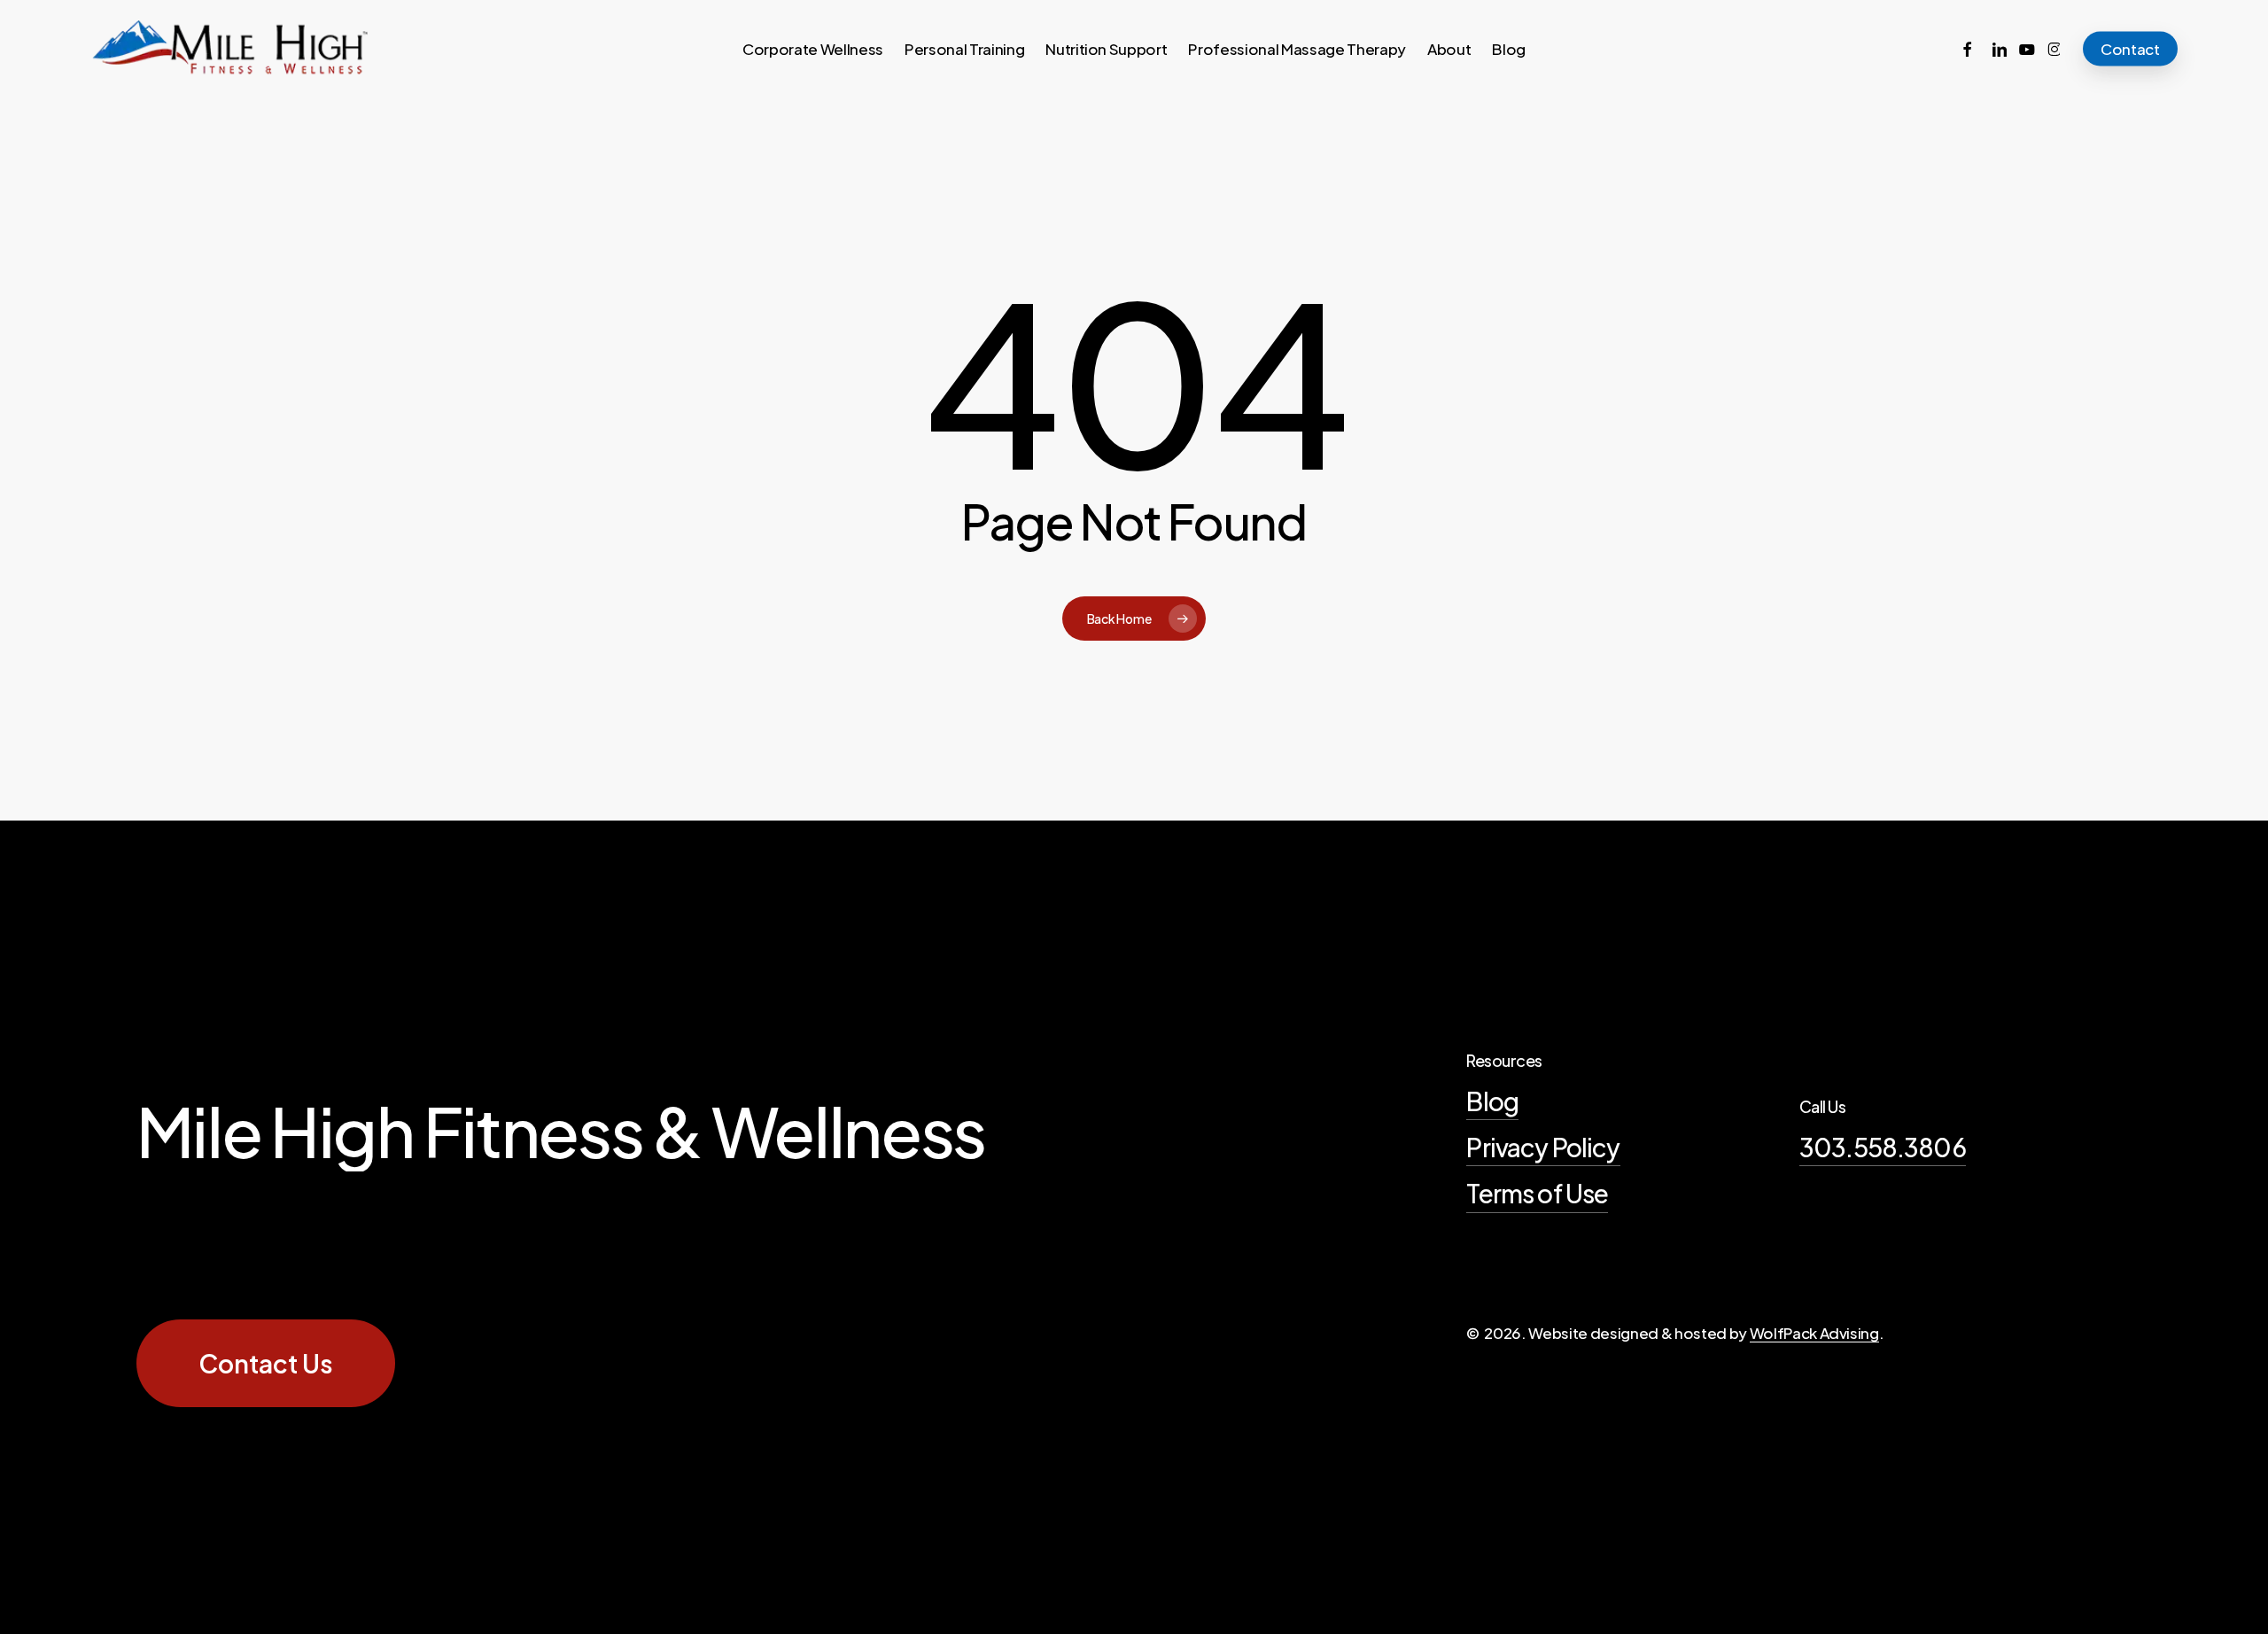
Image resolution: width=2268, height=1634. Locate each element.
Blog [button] (1492, 1101)
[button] (266, 1364)
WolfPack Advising (1814, 1333)
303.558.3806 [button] (1883, 1147)
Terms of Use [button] (1537, 1193)
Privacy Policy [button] (1543, 1147)
